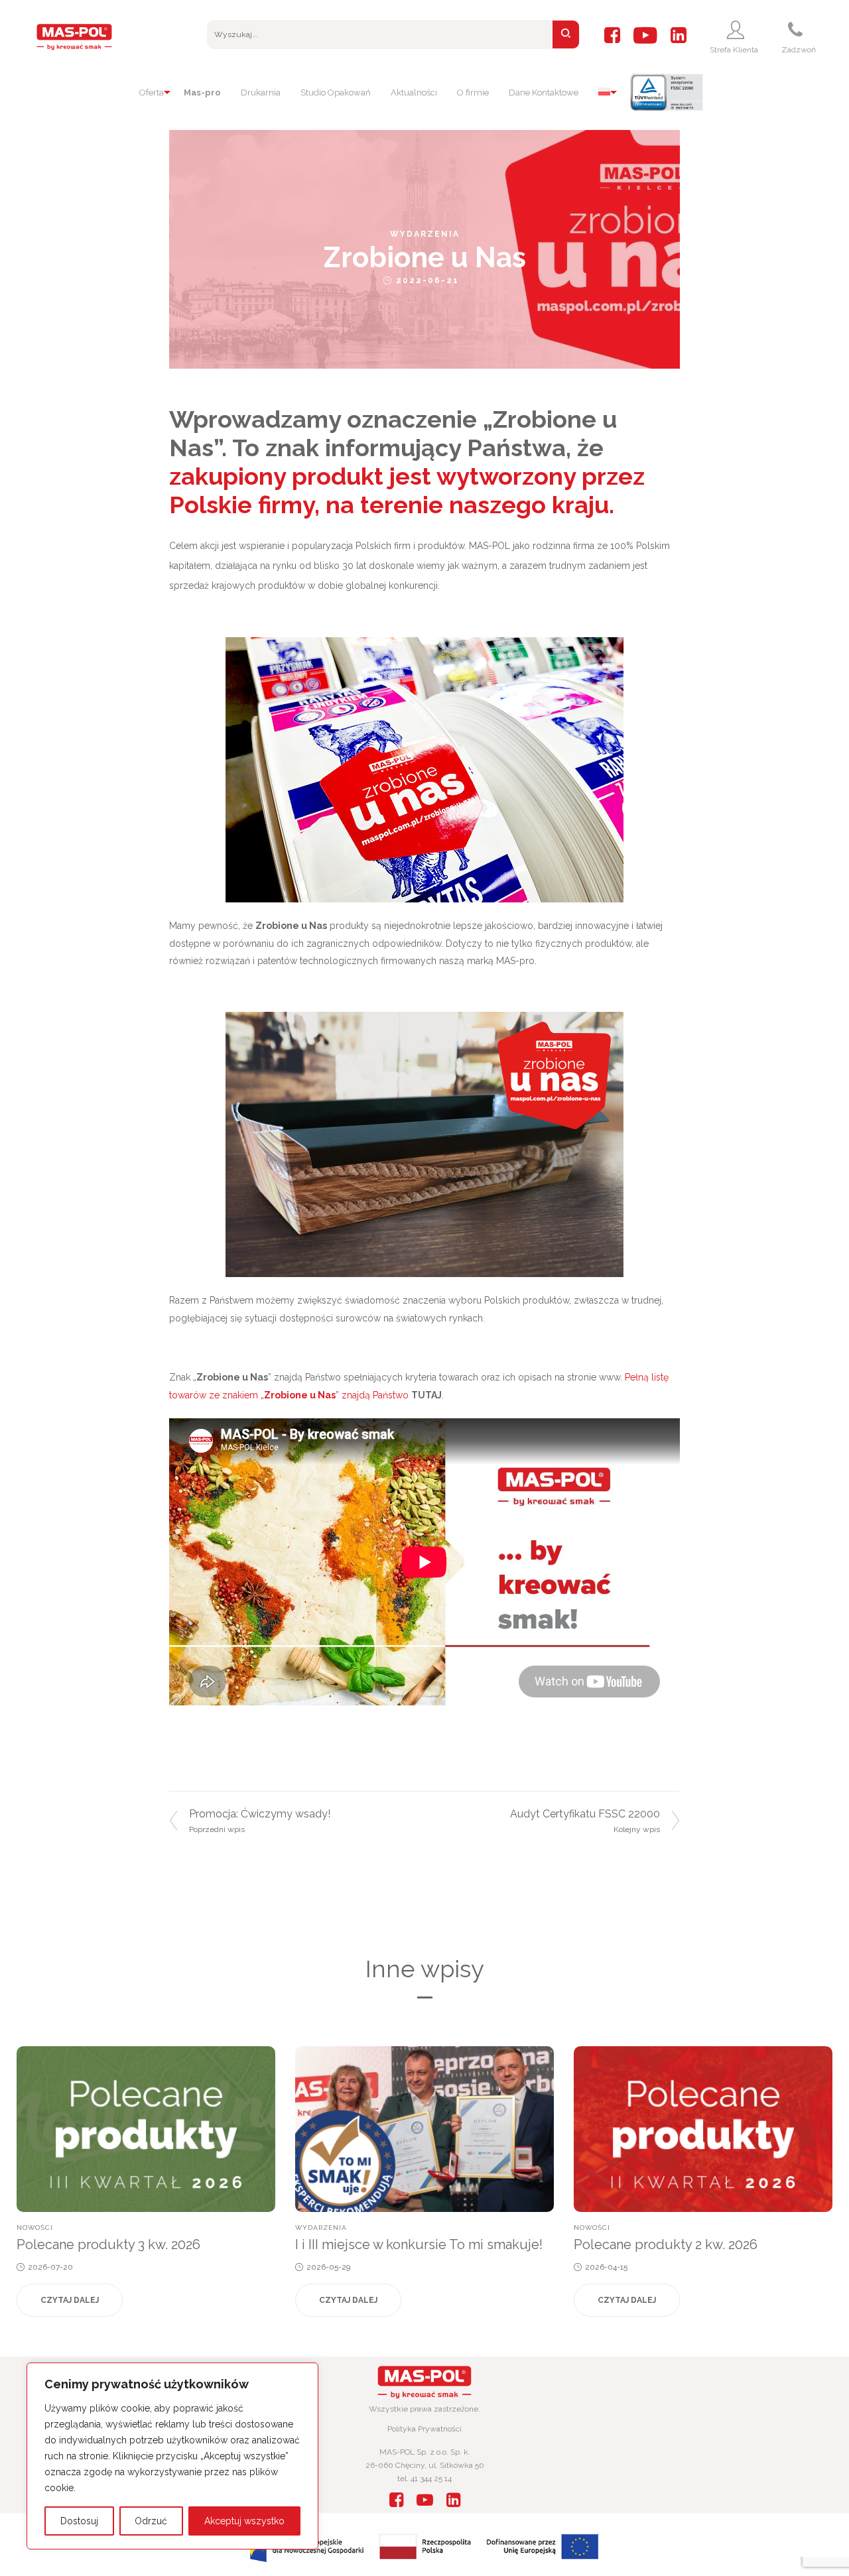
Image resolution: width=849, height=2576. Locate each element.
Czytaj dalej (70, 2300)
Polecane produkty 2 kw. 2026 (666, 2244)
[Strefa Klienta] (737, 30)
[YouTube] (645, 36)
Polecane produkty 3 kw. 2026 (108, 2244)
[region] (172, 2456)
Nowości (35, 2228)
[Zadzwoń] (797, 30)
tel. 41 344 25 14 (424, 2479)
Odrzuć (151, 2521)
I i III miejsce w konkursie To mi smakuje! (419, 2244)
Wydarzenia (425, 234)
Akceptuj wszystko (244, 2521)
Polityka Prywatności (424, 2429)
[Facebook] (612, 36)
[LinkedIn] (679, 36)
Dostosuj (79, 2521)
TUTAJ (426, 1395)
